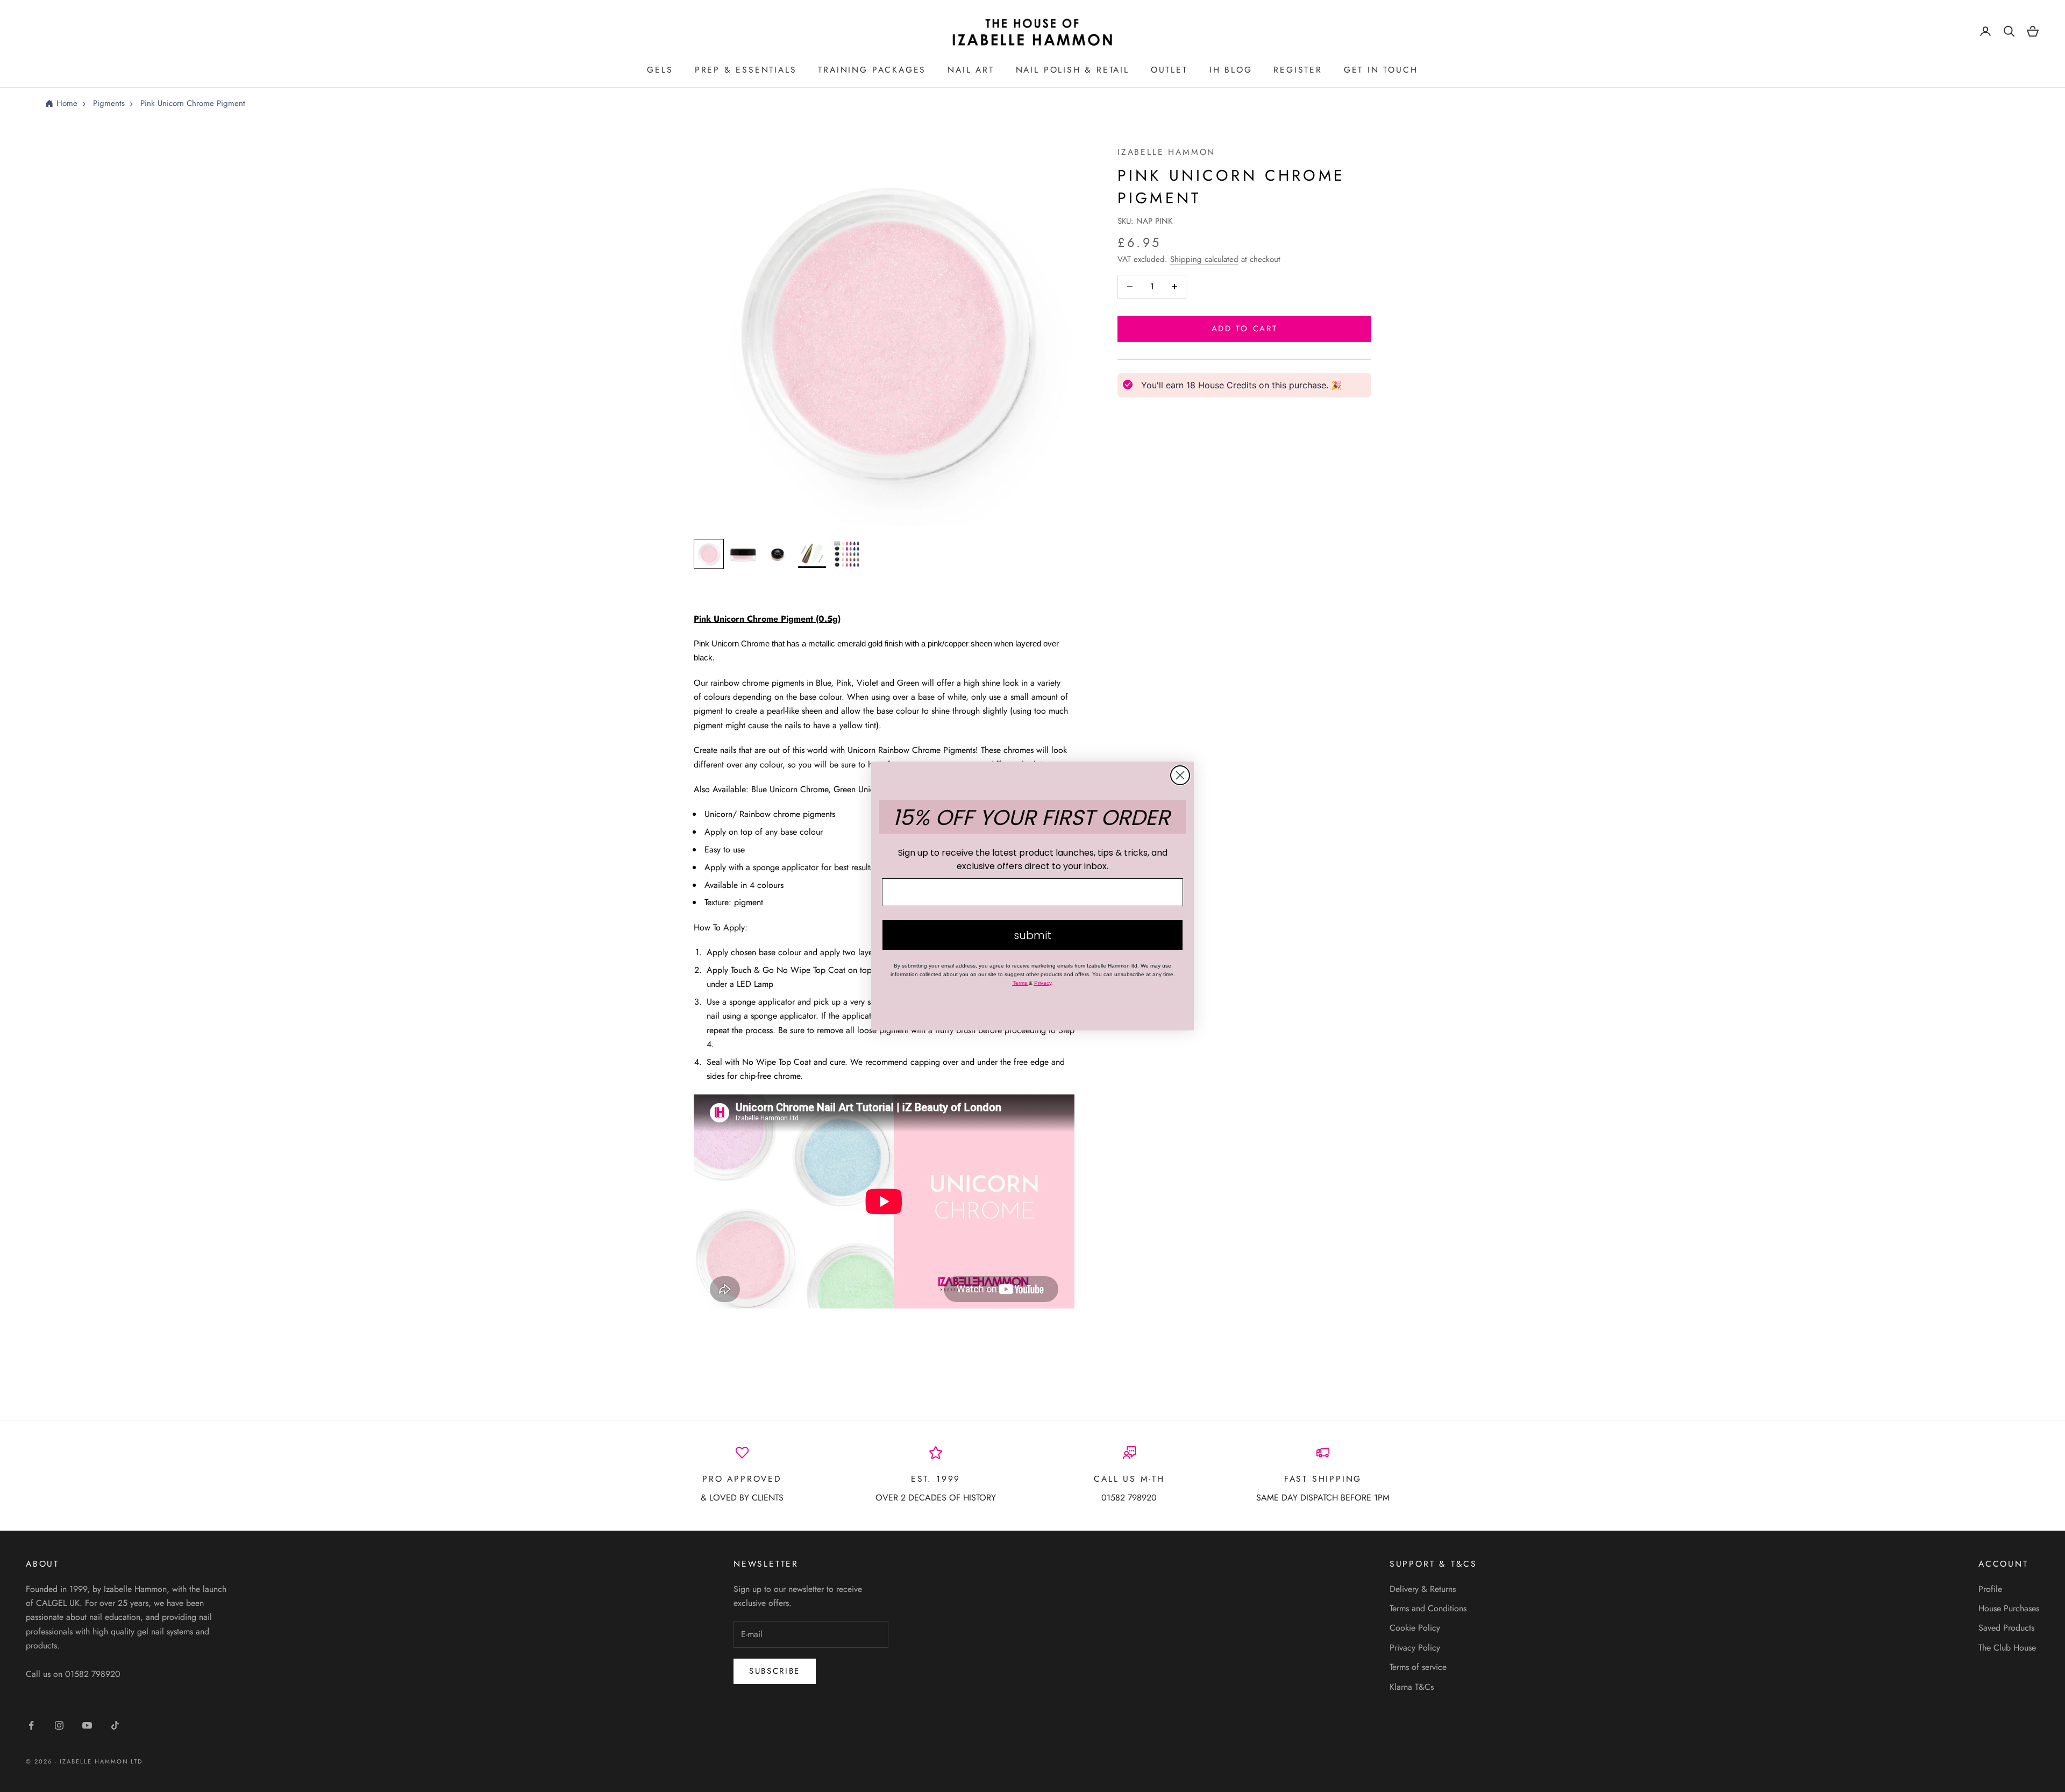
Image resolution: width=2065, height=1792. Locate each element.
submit (1032, 935)
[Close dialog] (1180, 775)
